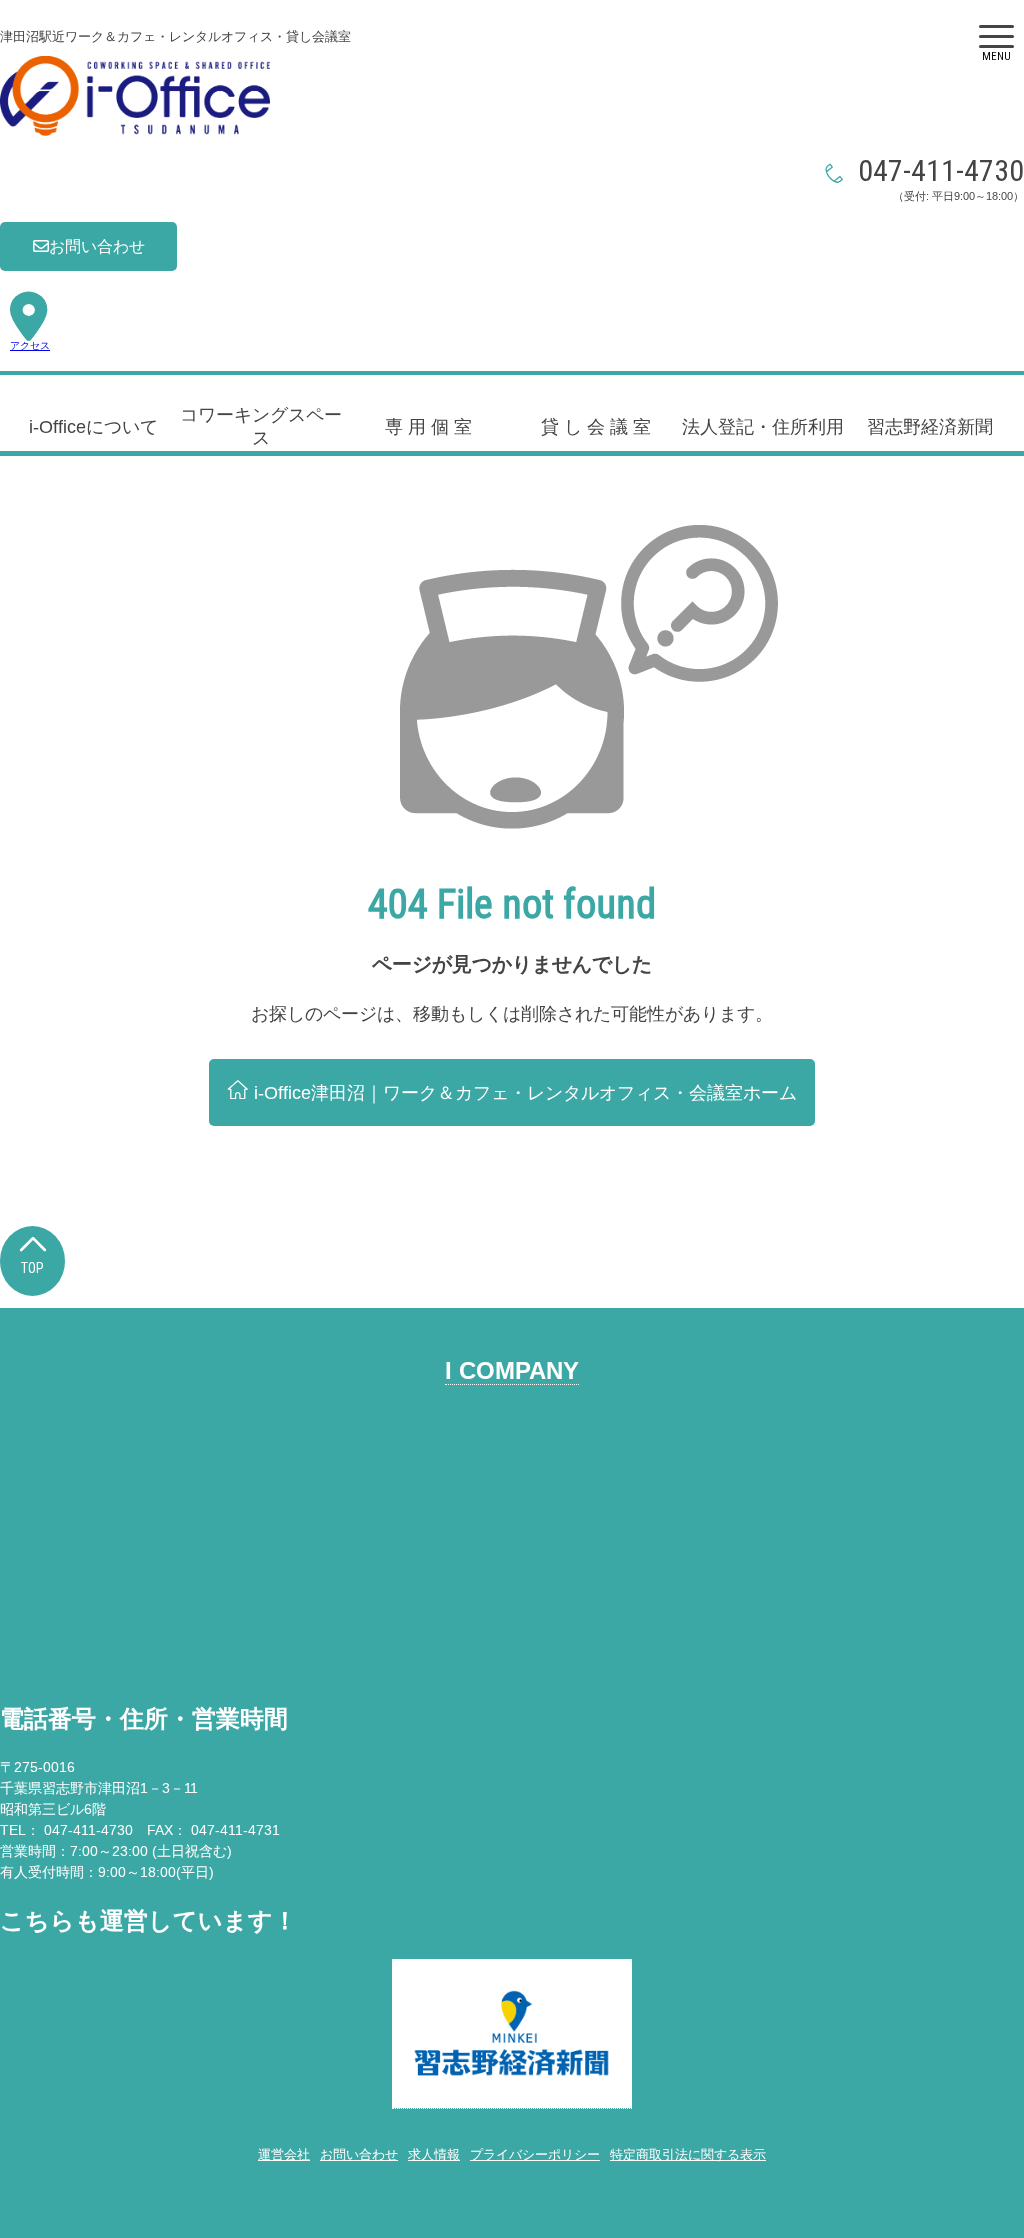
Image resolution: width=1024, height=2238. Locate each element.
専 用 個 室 (428, 427)
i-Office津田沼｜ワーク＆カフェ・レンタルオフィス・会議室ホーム (523, 1093)
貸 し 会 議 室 (596, 427)
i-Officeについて (93, 427)
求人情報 (434, 2154)
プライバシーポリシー (535, 2154)
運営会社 (284, 2154)
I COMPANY (512, 1370)
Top (32, 1268)
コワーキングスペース (261, 426)
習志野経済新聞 (930, 427)
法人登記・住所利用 (763, 427)
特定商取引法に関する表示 (688, 2154)
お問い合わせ (97, 246)
